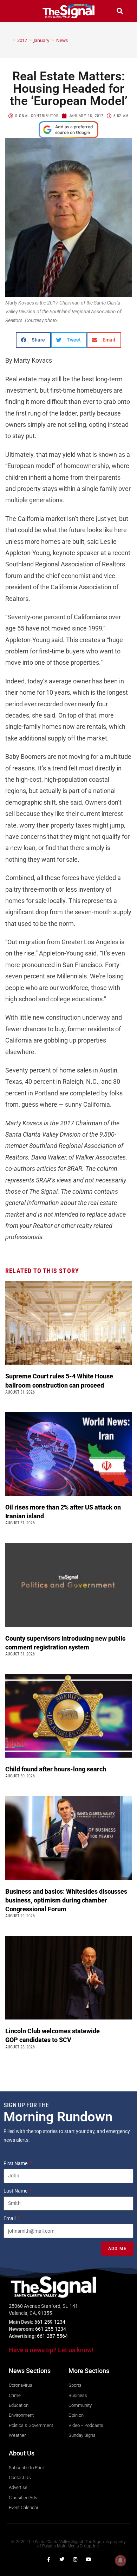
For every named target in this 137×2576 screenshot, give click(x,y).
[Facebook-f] (48, 2559)
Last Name (16, 2191)
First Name (16, 2163)
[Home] (9, 40)
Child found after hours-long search (56, 1769)
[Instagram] (75, 2559)
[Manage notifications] (120, 2560)
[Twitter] (62, 2559)
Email (10, 2218)
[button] (17, 11)
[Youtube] (89, 2559)
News (62, 40)
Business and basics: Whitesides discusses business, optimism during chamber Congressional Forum (66, 1900)
